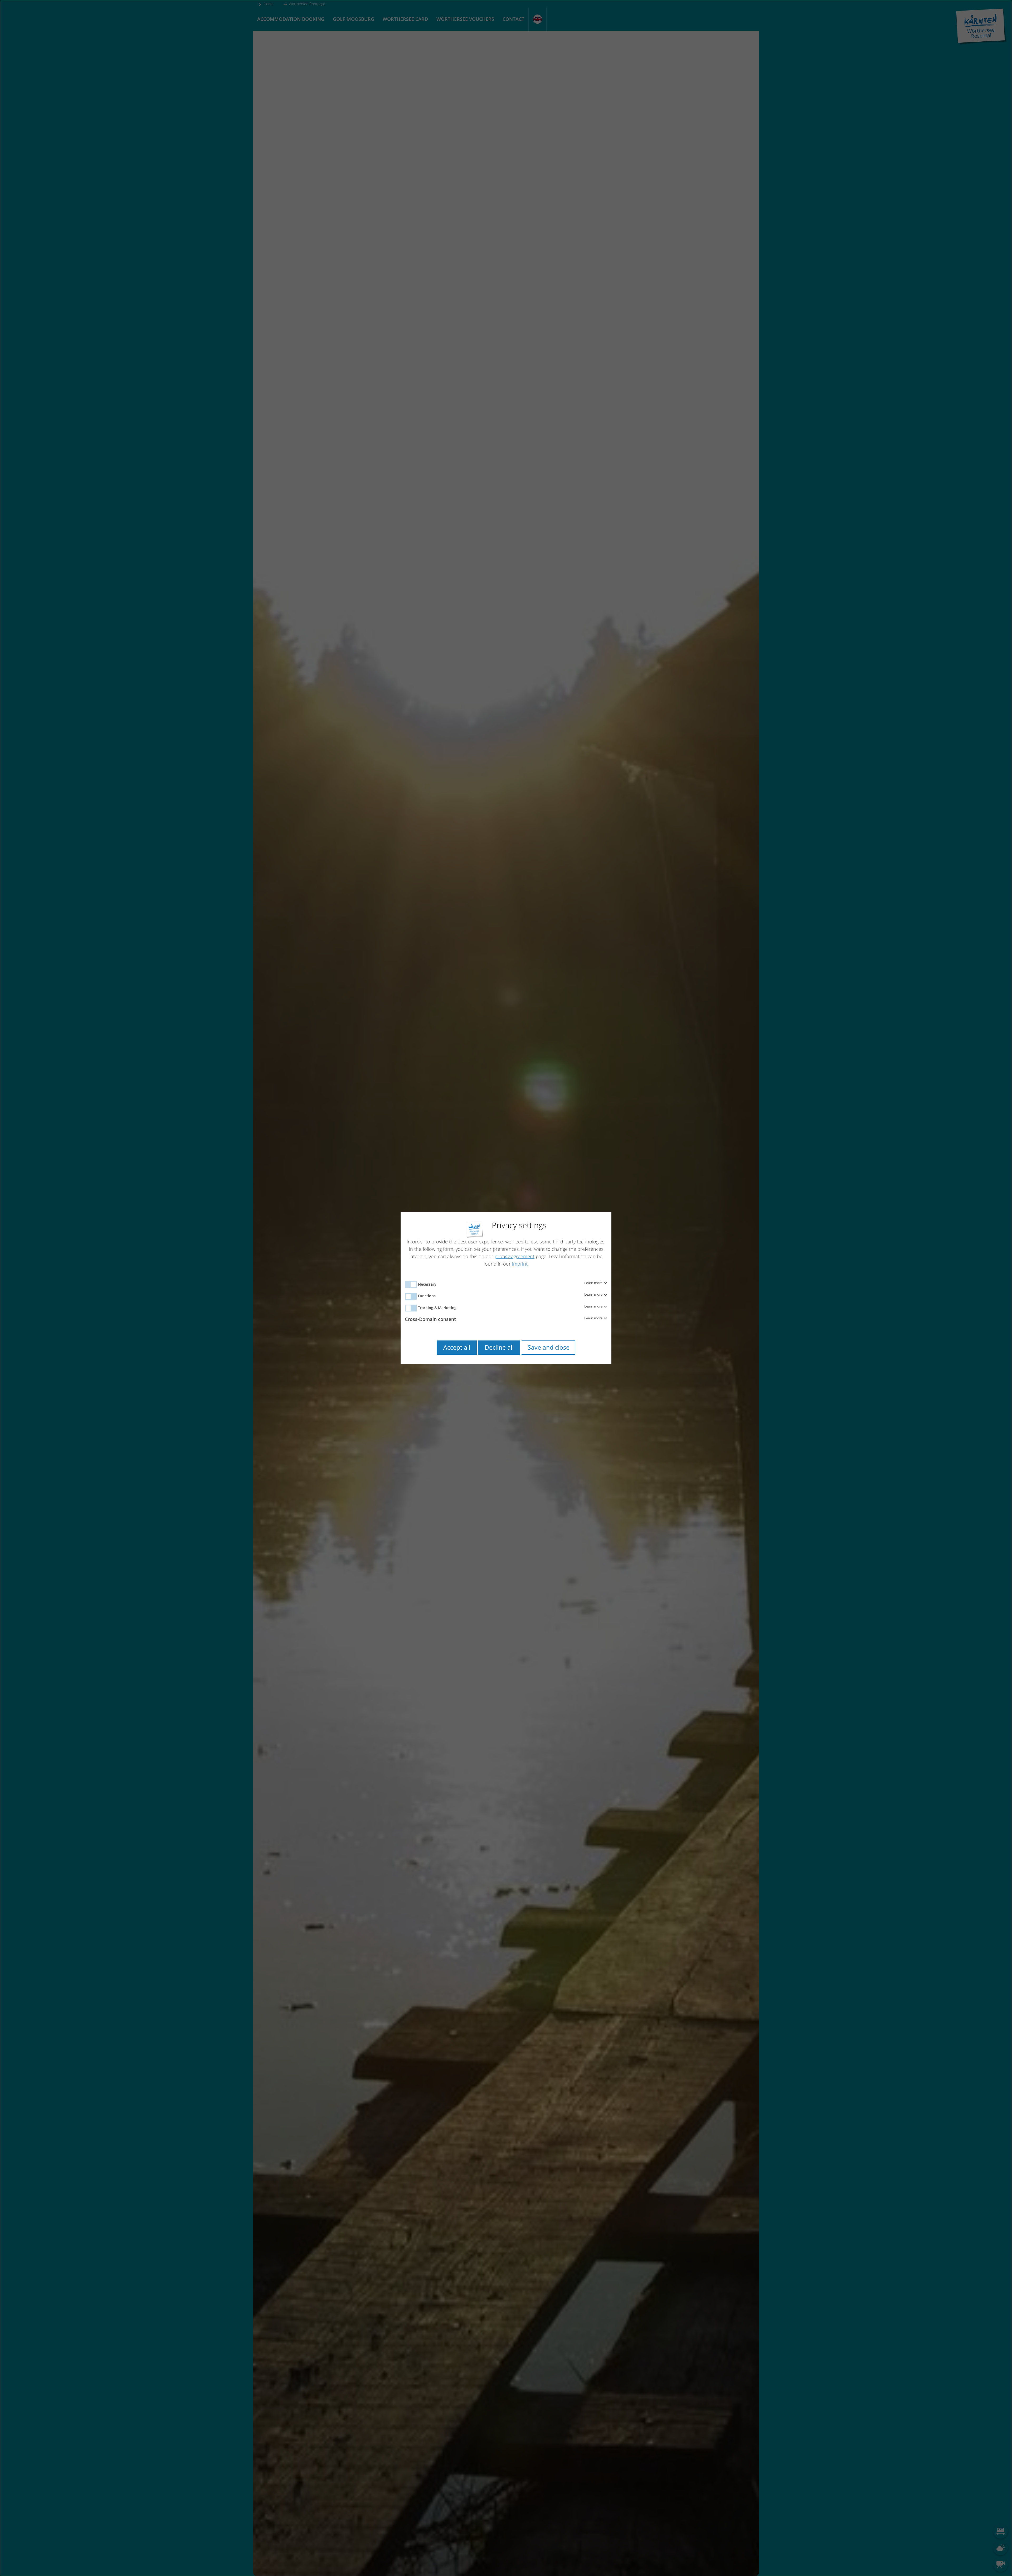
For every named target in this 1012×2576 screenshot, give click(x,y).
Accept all (457, 1347)
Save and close (549, 1347)
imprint (520, 1264)
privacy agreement (515, 1256)
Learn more (594, 1283)
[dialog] (506, 1288)
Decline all (499, 1347)
